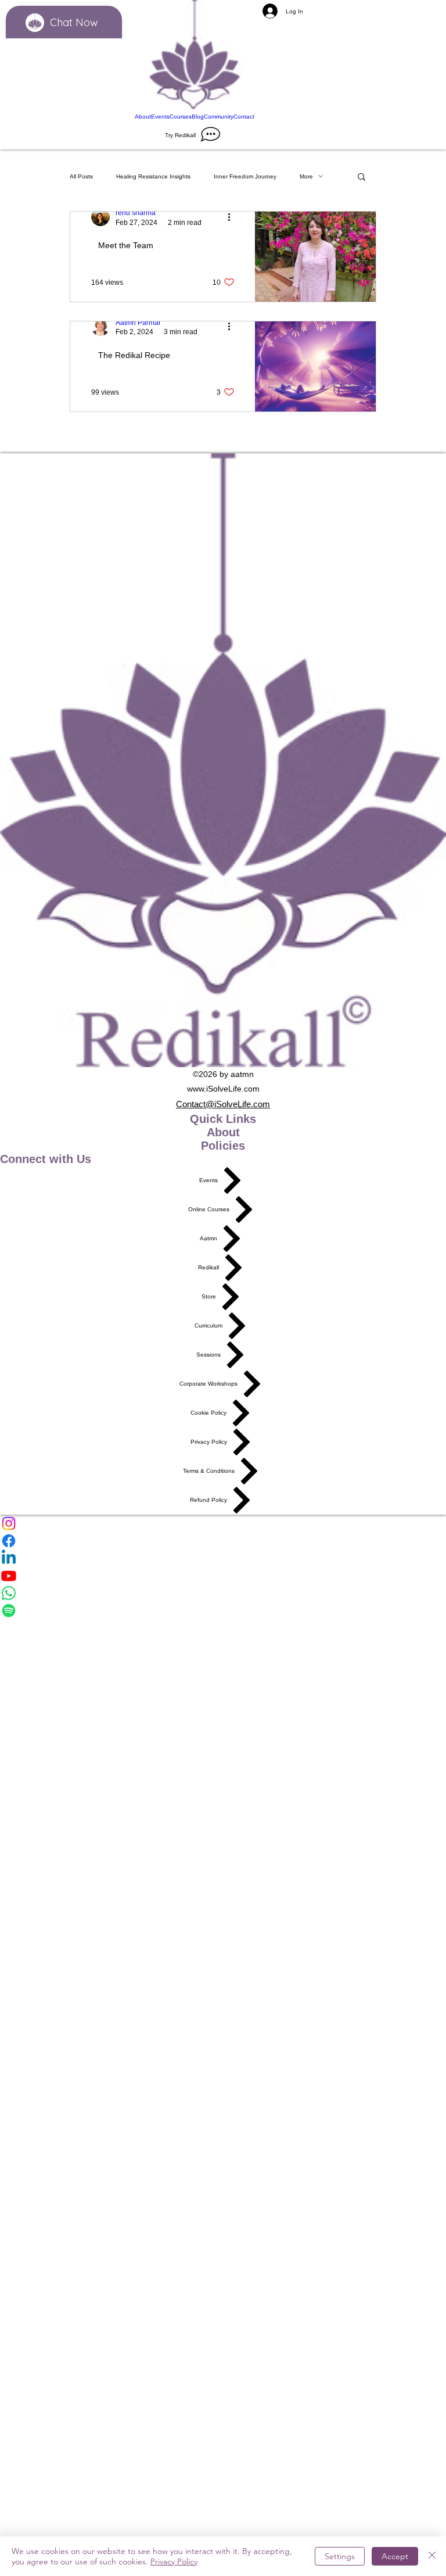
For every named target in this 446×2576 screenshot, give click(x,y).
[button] (362, 178)
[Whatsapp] (223, 1593)
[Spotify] (223, 1611)
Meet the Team (126, 245)
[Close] (432, 2556)
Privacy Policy (174, 2561)
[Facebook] (223, 1541)
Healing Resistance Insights (153, 176)
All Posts (81, 176)
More (306, 176)
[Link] (195, 56)
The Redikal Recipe (134, 355)
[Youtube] (223, 1576)
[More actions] (233, 217)
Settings (340, 2556)
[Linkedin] (223, 1558)
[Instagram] (223, 1523)
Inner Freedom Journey (245, 176)
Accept (395, 2556)
